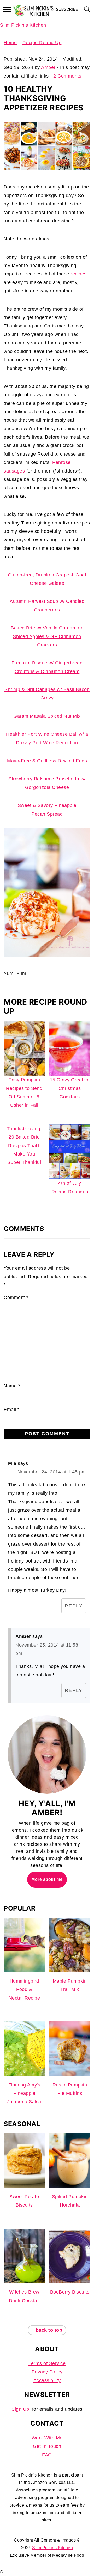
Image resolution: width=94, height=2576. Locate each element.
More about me (47, 1879)
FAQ (47, 2455)
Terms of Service (47, 2363)
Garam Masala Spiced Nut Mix (47, 716)
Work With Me (47, 2438)
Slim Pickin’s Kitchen (23, 25)
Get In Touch (47, 2446)
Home (10, 43)
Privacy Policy (47, 2372)
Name (12, 1386)
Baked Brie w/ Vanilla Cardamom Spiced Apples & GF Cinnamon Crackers (47, 636)
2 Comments (67, 76)
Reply (74, 1606)
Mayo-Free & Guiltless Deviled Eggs (47, 761)
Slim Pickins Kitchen (52, 2548)
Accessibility (47, 2380)
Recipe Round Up (42, 43)
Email (12, 1410)
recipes (79, 274)
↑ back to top (47, 2330)
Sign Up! (21, 2409)
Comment (16, 1298)
